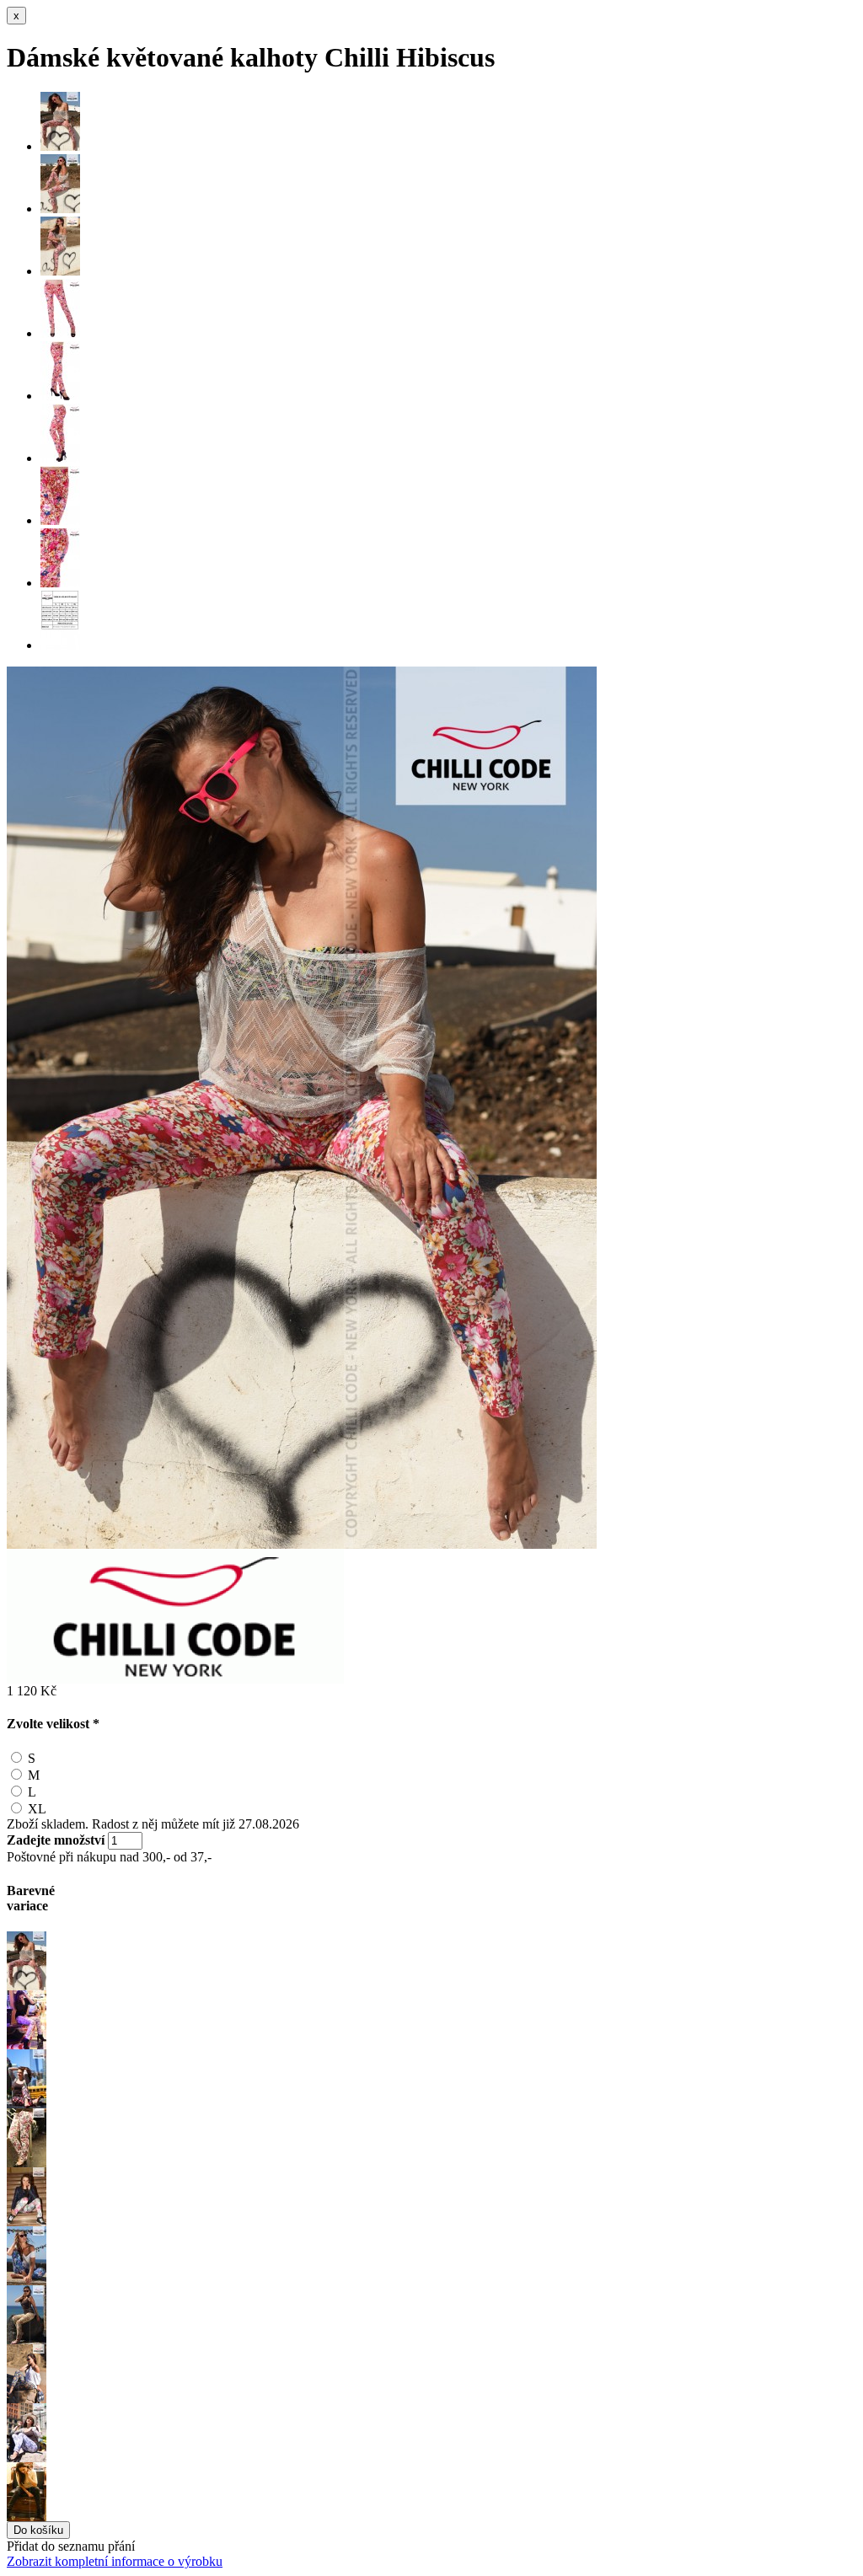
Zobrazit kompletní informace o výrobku (115, 2561)
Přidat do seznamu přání (71, 2546)
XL (37, 1809)
